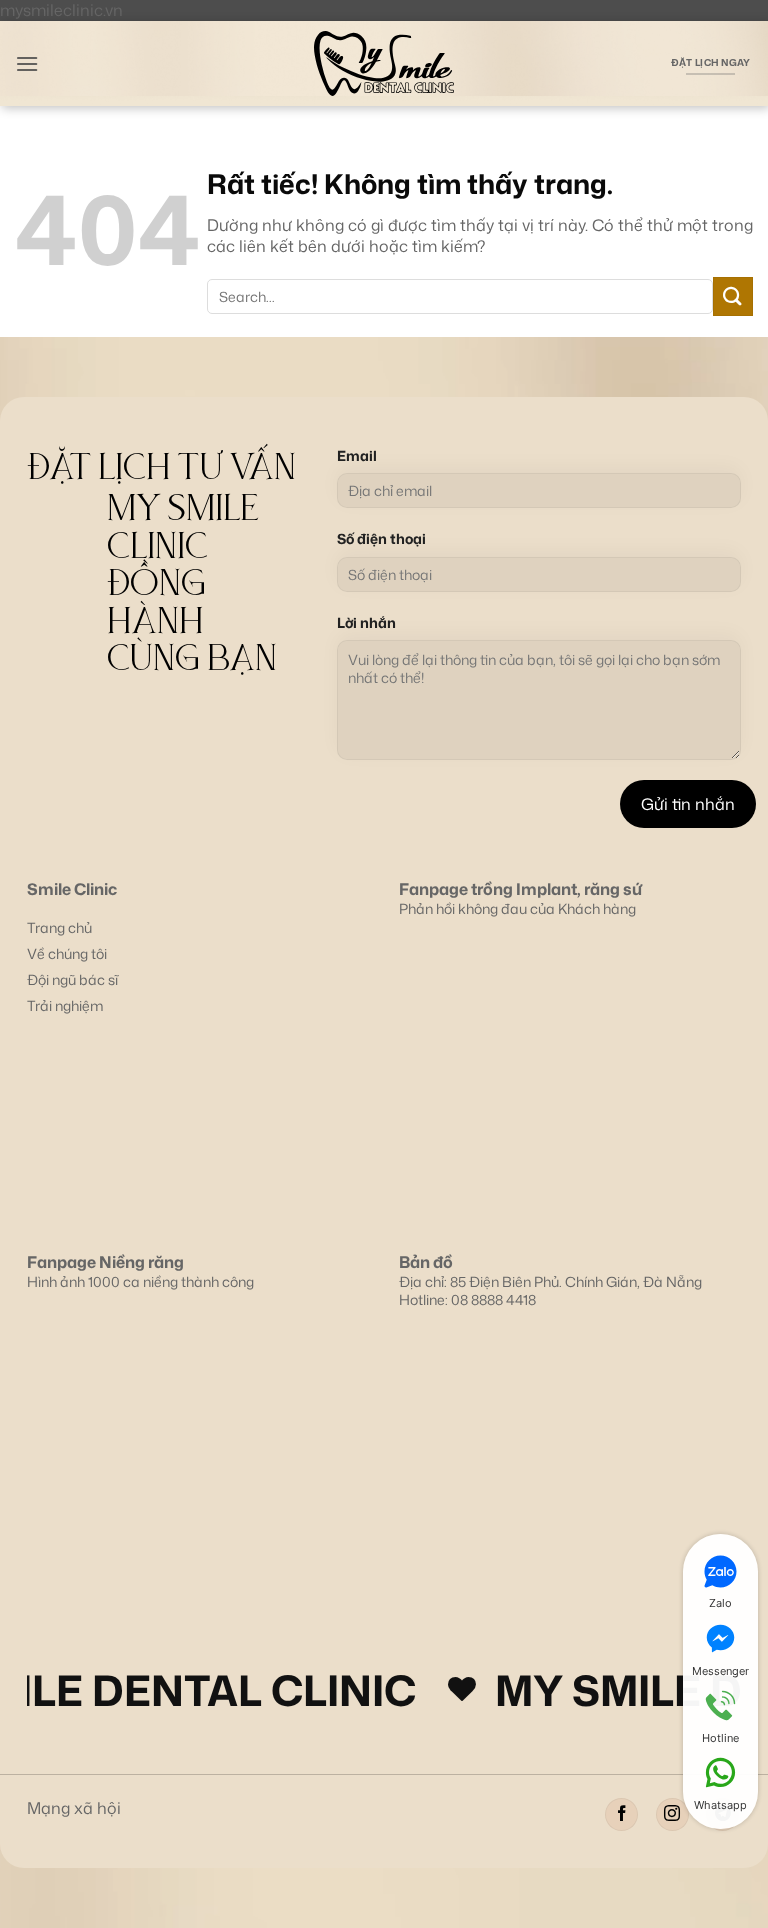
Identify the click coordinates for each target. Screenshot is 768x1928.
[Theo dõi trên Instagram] (672, 1814)
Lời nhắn (366, 623)
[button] (27, 63)
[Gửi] (733, 296)
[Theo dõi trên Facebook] (621, 1814)
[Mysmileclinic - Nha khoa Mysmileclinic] (384, 63)
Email (357, 456)
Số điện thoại (381, 539)
